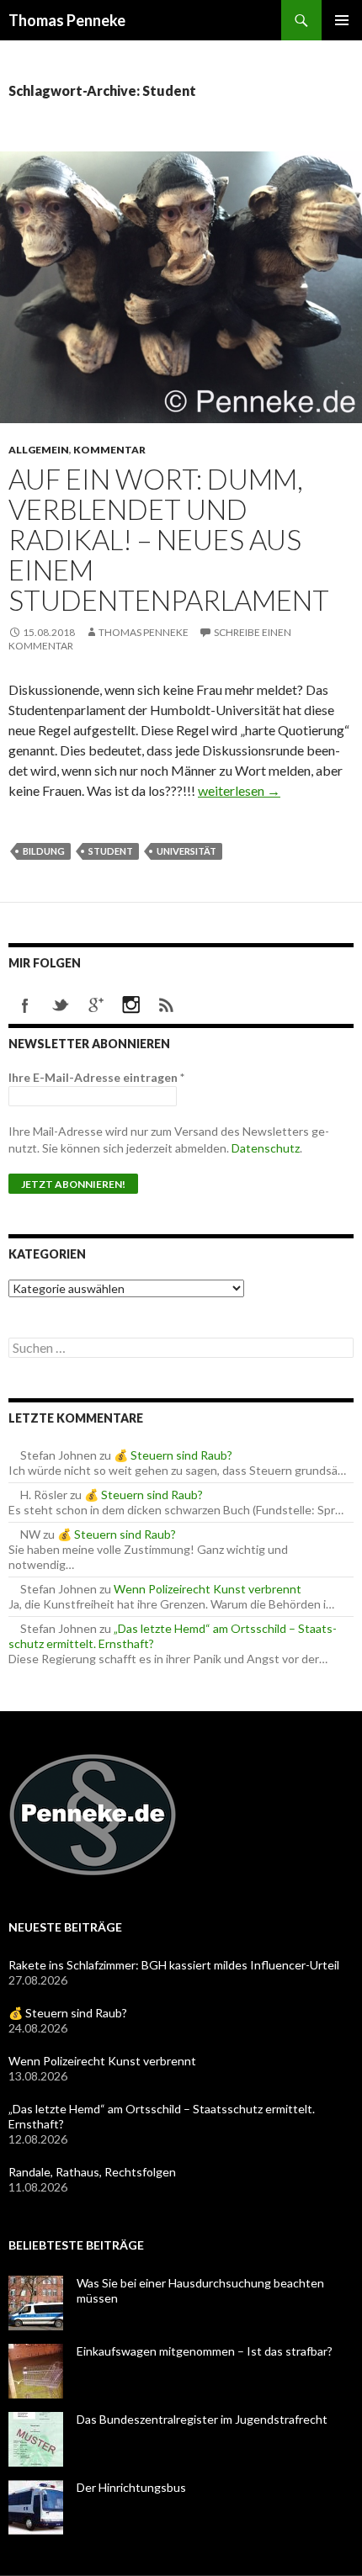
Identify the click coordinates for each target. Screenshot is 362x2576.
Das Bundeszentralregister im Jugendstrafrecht (202, 2419)
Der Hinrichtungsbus (131, 2487)
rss (167, 1005)
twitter (61, 1005)
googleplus (96, 1005)
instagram (131, 1005)
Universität (186, 851)
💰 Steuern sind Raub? (173, 1455)
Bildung (44, 851)
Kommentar (109, 450)
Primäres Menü (342, 20)
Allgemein (39, 450)
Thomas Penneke (67, 20)
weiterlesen (239, 790)
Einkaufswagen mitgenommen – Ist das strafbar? (205, 2351)
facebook (25, 1005)
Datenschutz (266, 1148)
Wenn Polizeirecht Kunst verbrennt (208, 1589)
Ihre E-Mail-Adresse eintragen (96, 1077)
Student (111, 851)
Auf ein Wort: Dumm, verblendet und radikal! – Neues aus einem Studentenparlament (169, 539)
